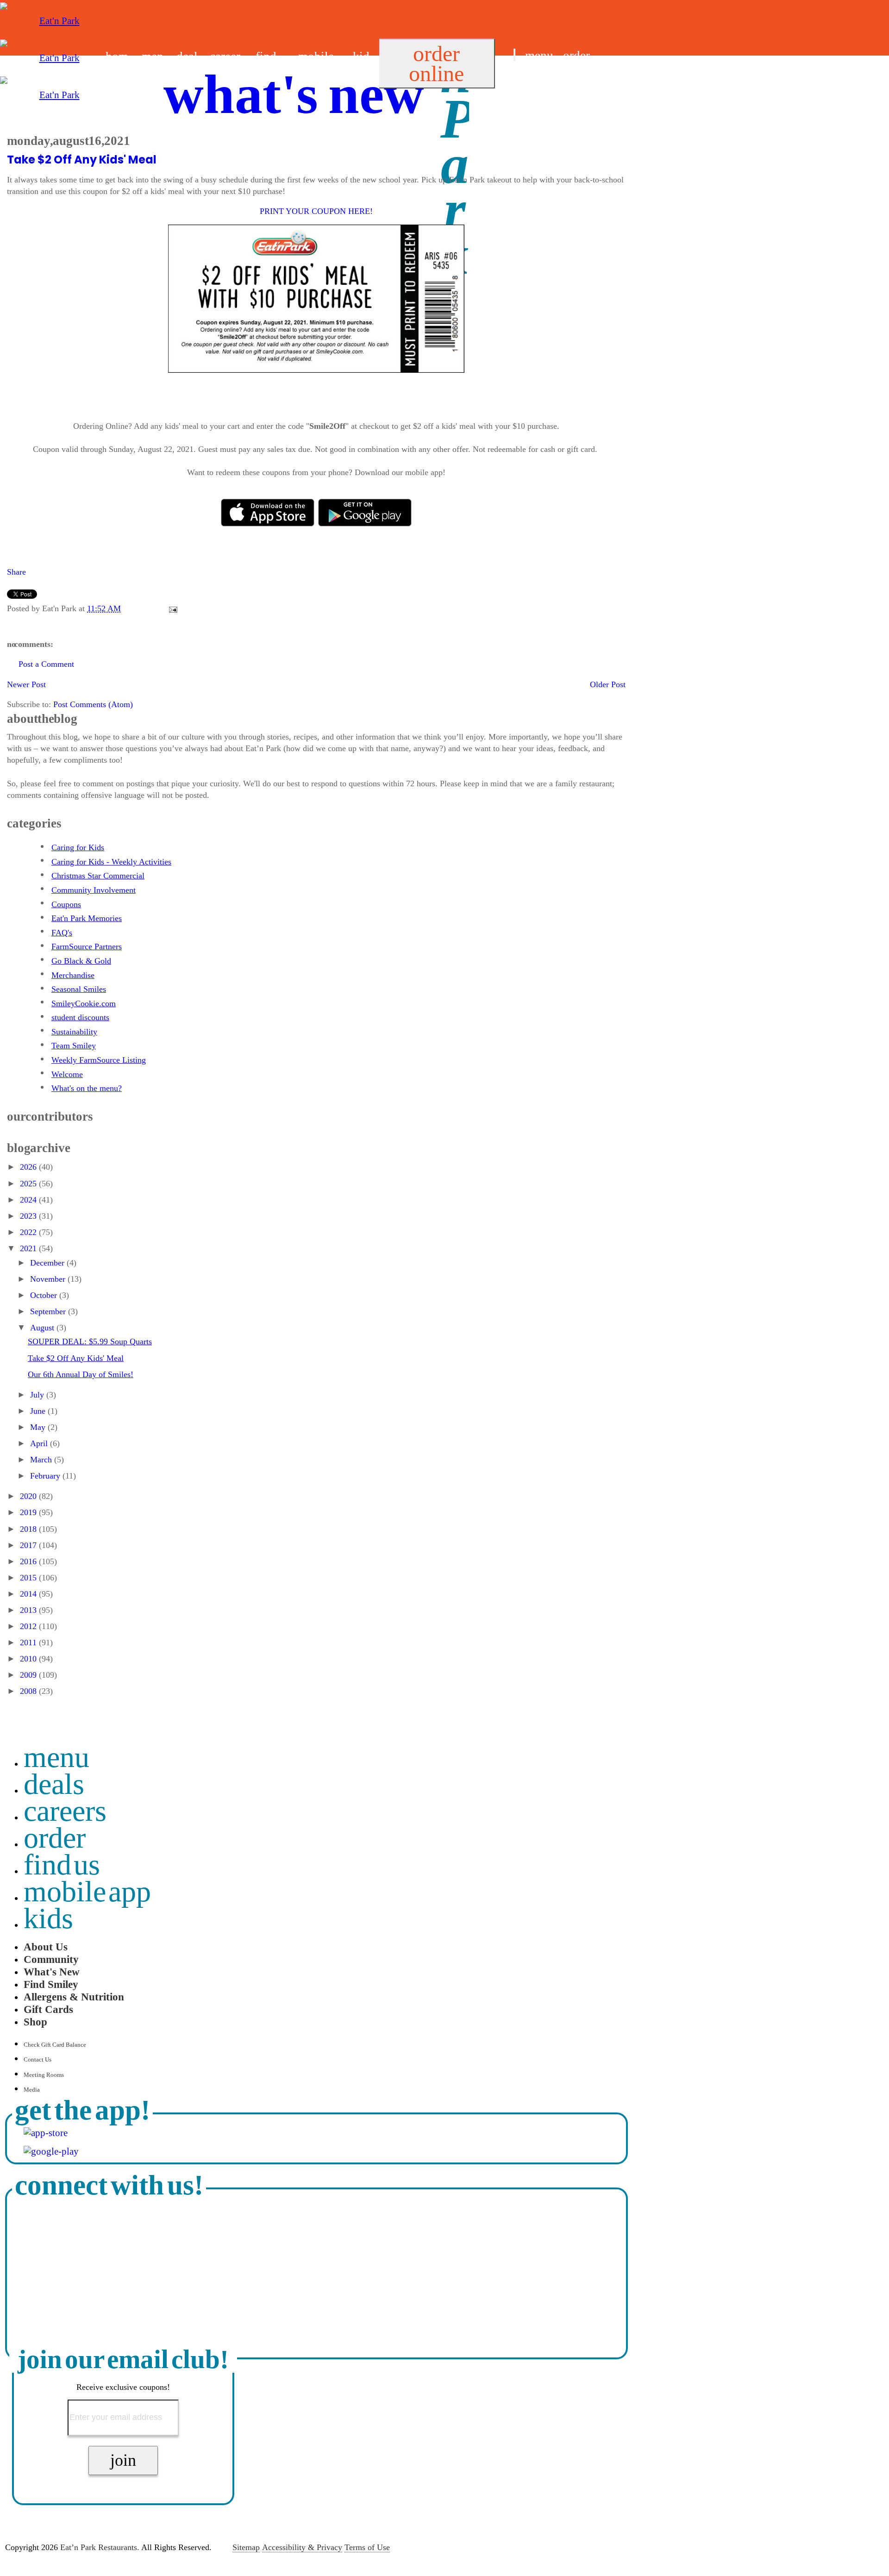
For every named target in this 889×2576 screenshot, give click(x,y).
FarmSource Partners (87, 946)
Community (51, 1959)
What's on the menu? (87, 1088)
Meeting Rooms (44, 2075)
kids (48, 1918)
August (43, 1328)
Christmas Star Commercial (98, 876)
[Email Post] (171, 608)
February (46, 1476)
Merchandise (73, 975)
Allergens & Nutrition (74, 1997)
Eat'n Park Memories (87, 918)
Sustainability (74, 1032)
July (38, 1395)
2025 (29, 1184)
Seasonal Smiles (79, 989)
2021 (29, 1248)
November (49, 1279)
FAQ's (62, 933)
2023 (29, 1216)
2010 (29, 1659)
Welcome (67, 1074)
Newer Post (26, 684)
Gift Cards (48, 2009)
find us (530, 78)
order (576, 56)
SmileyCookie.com (84, 1003)
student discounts (80, 1017)
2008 (29, 1691)
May (39, 1427)
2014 (29, 1594)
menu (539, 56)
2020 (29, 1496)
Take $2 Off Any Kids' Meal (82, 160)
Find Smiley (51, 1984)
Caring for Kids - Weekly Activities (111, 862)
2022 (29, 1232)
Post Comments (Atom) (93, 704)
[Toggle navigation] (514, 55)
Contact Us (38, 2059)
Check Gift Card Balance (55, 2045)
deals (54, 1784)
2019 (29, 1512)
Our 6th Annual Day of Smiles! (81, 1374)
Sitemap (246, 2547)
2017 (29, 1545)
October (45, 1295)
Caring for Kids (78, 847)
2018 (29, 1529)
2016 (29, 1561)
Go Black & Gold (81, 961)
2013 (29, 1610)
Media (32, 2090)
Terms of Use (367, 2547)
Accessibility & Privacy (302, 2547)
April (40, 1443)
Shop (35, 2022)
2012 (29, 1626)
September (49, 1311)
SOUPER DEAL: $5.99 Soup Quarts (90, 1341)
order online (436, 63)
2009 (29, 1675)
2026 (29, 1167)
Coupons (66, 904)
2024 (29, 1200)
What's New (52, 1972)
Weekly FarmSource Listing (99, 1060)
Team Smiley (74, 1046)
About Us (46, 1947)
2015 (29, 1578)
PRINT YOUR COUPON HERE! (316, 211)
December (48, 1263)
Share (16, 572)
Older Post (608, 684)
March (42, 1460)
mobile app (88, 1891)
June (39, 1411)
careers (65, 1811)
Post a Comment (46, 664)
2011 (29, 1642)
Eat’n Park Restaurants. (100, 2547)
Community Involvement (94, 890)
